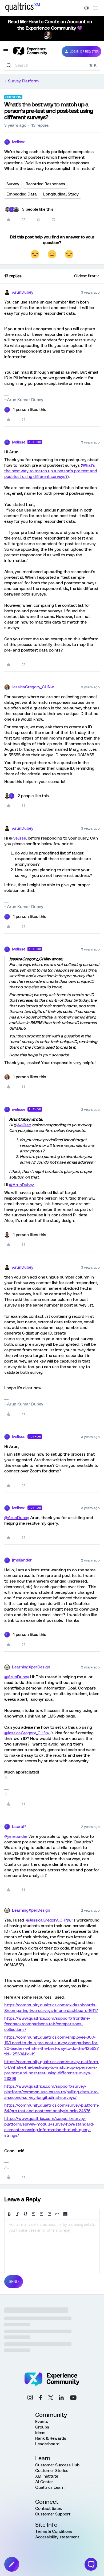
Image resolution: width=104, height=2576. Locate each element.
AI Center (44, 2482)
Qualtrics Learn (50, 2487)
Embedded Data (22, 194)
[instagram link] (30, 2398)
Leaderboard (47, 2444)
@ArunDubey (21, 1185)
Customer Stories (52, 2471)
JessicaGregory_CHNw (33, 687)
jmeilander (22, 1560)
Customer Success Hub (57, 2465)
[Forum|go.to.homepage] (33, 51)
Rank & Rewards (51, 2438)
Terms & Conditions (54, 2531)
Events (42, 2422)
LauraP (19, 1827)
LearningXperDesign (31, 1667)
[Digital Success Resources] (96, 8)
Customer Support (53, 2514)
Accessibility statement (57, 2537)
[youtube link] (73, 2398)
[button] (6, 53)
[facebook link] (41, 2398)
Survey (13, 184)
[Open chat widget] (91, 2564)
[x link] (51, 2398)
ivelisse (19, 142)
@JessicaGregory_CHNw (27, 1733)
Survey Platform (23, 81)
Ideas (40, 2433)
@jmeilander (16, 1836)
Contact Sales (49, 2509)
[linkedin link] (61, 2398)
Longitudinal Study (61, 194)
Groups (42, 2427)
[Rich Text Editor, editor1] (52, 2246)
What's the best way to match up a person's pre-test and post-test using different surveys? (51, 471)
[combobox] (52, 65)
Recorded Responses (45, 184)
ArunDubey (23, 292)
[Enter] (9, 65)
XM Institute (47, 2476)
